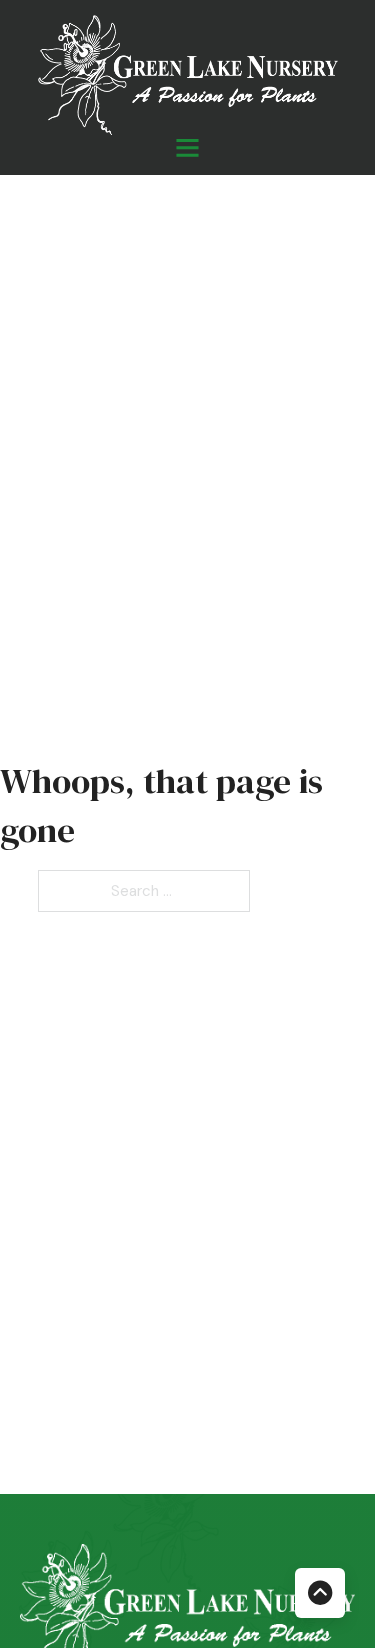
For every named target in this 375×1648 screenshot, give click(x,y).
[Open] (187, 147)
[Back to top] (320, 1593)
